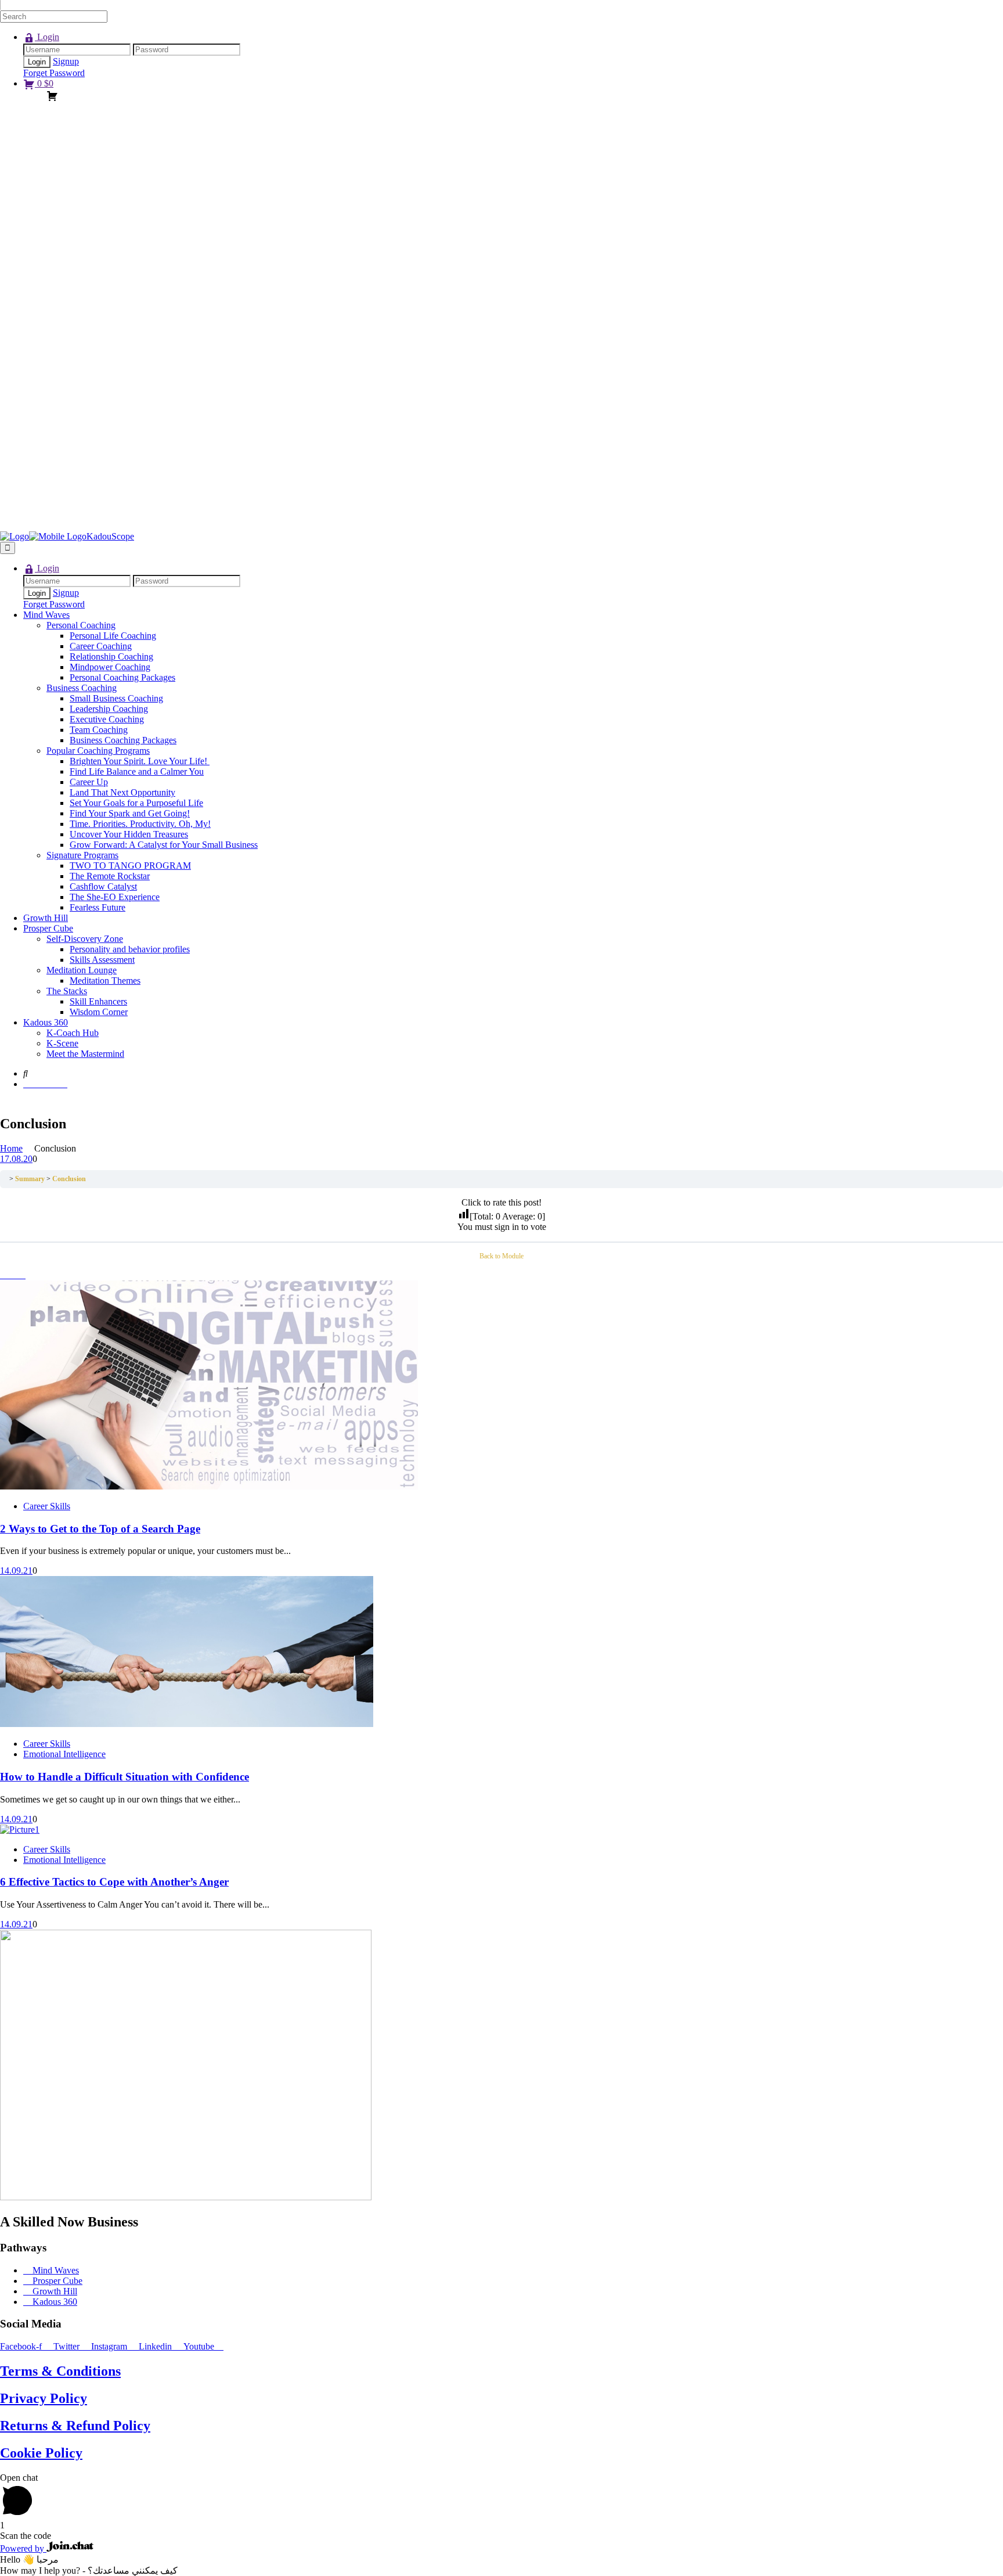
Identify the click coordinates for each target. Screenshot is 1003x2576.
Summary (30, 1179)
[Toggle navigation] (8, 548)
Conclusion (69, 1179)
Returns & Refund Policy (75, 2426)
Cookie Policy (41, 2453)
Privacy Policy (44, 2398)
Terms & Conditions (60, 2371)
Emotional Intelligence (64, 1754)
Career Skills (47, 1506)
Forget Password (54, 73)
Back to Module (501, 1256)
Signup (66, 61)
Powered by (23, 2548)
